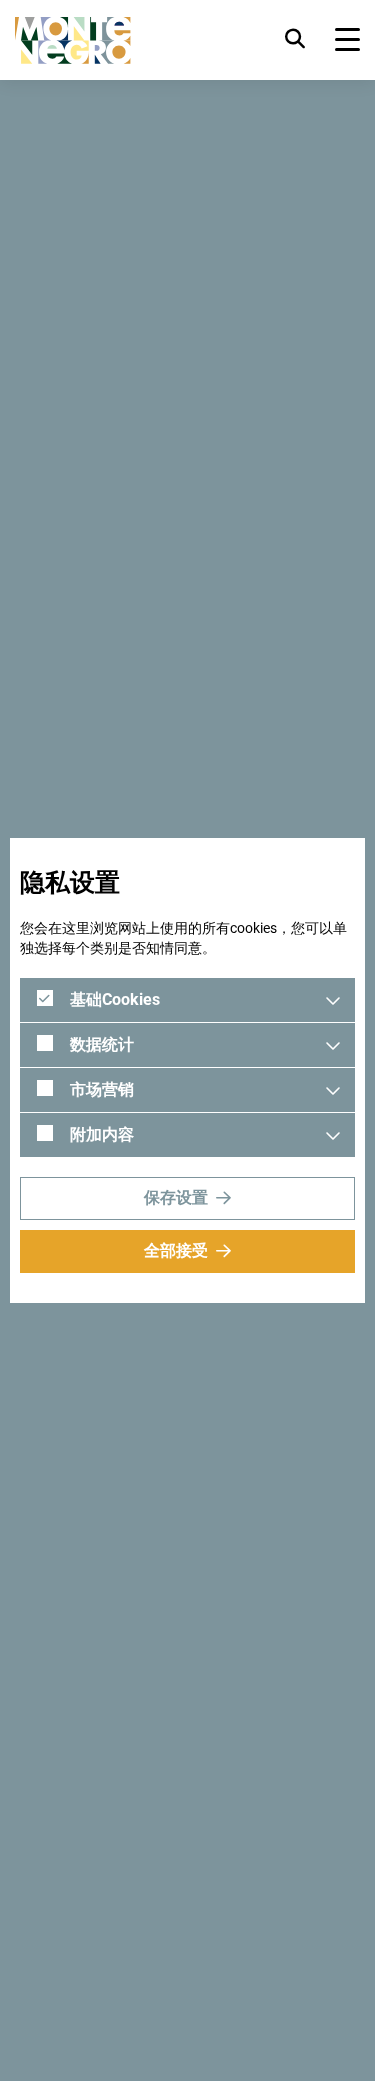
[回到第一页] (73, 40)
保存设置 (176, 1197)
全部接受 (176, 1250)
